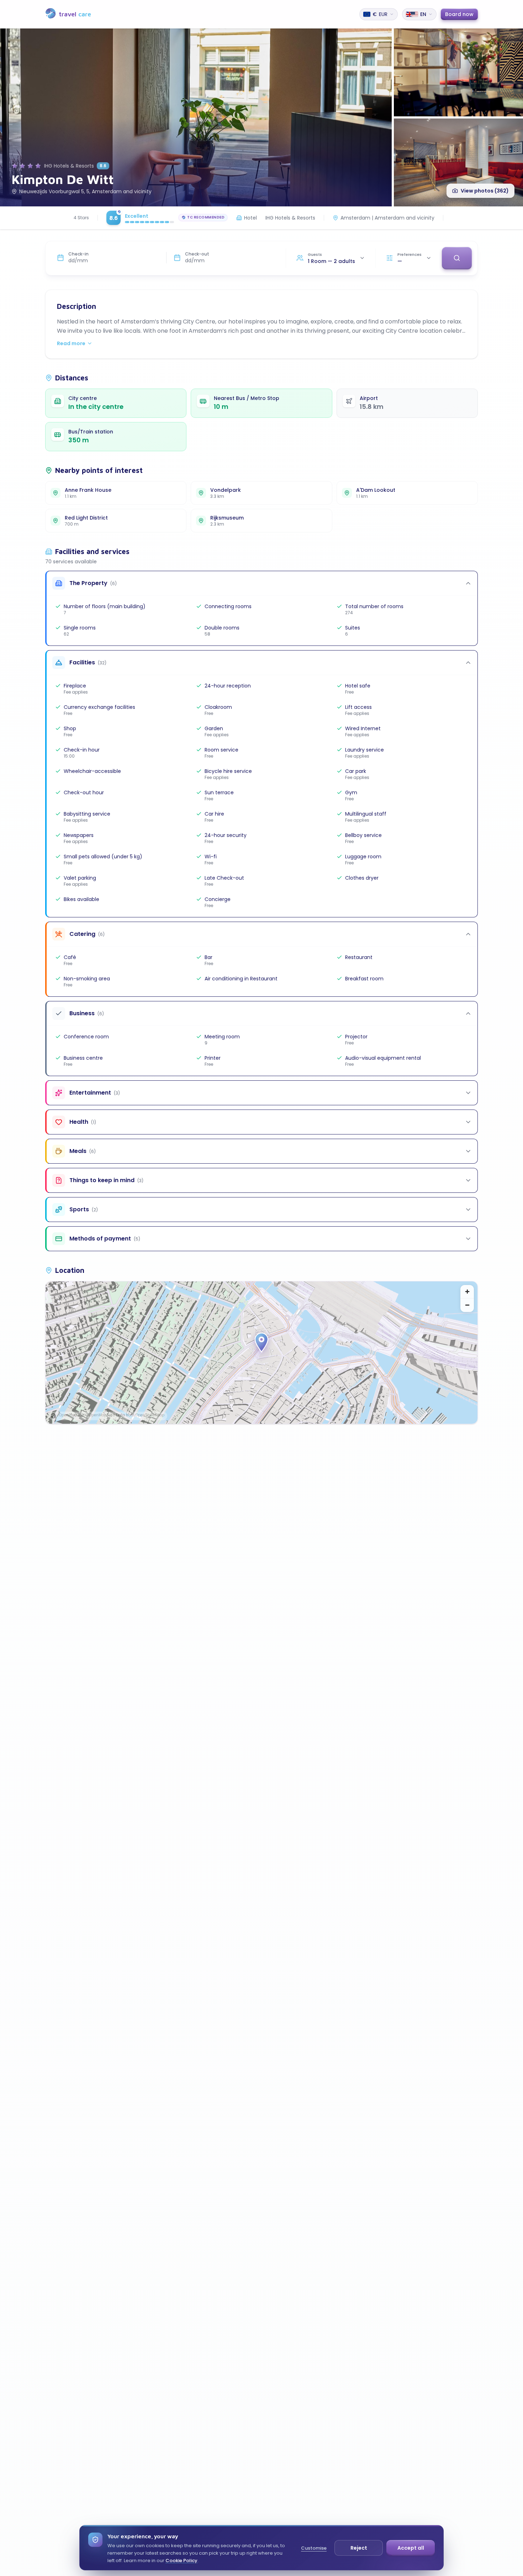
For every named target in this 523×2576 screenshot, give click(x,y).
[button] (261, 1343)
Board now (459, 14)
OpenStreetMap (150, 1415)
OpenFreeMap (72, 1415)
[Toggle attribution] (53, 1416)
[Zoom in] (467, 1292)
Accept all (411, 2548)
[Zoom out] (467, 1305)
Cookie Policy (181, 2561)
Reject (359, 2548)
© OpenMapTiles (100, 1415)
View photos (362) (485, 191)
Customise (314, 2548)
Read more (71, 343)
